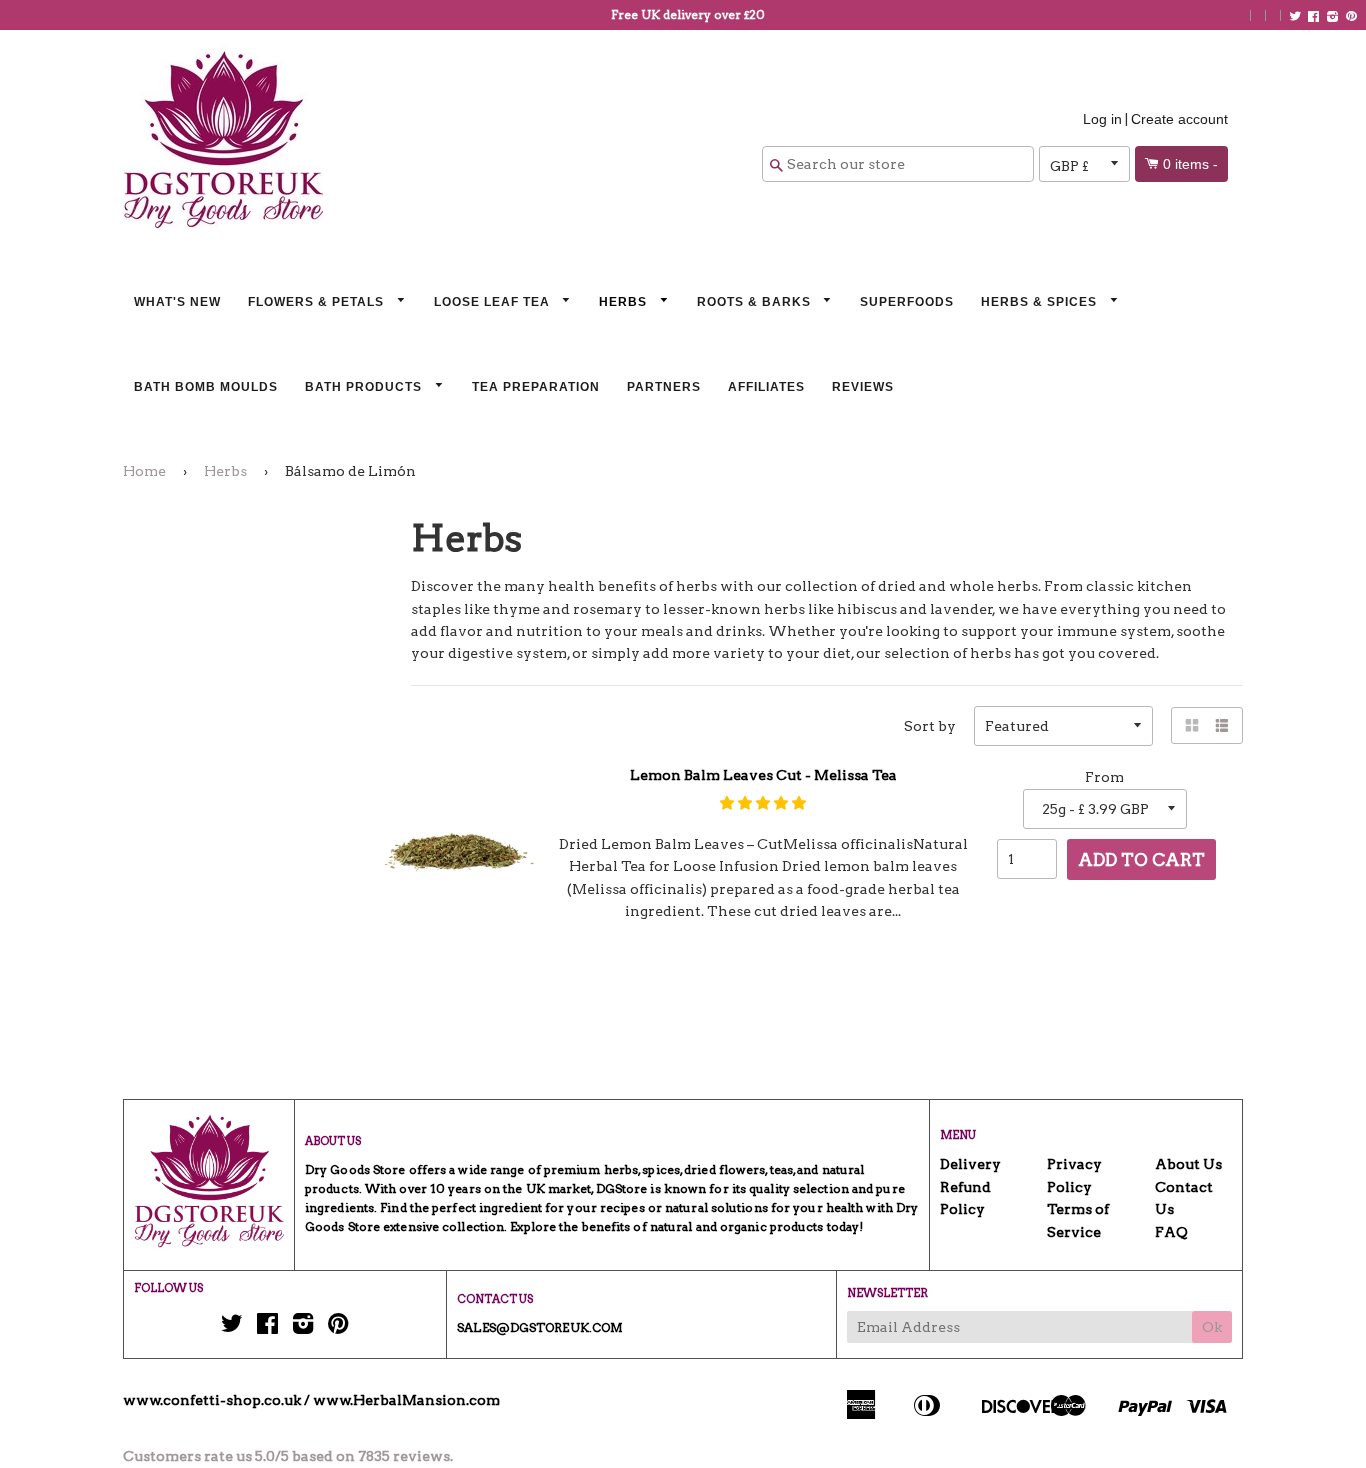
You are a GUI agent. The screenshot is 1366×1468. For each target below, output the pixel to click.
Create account (1179, 119)
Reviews (863, 387)
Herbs (625, 302)
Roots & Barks (756, 302)
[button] (763, 803)
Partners (664, 387)
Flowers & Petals (318, 302)
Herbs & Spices (1041, 302)
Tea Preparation (536, 387)
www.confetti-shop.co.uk (212, 1400)
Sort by (930, 726)
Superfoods (907, 302)
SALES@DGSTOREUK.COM (540, 1327)
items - (1190, 164)
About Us (1188, 1164)
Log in (1102, 119)
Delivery (970, 1164)
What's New (177, 302)
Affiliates (766, 387)
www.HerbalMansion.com (406, 1400)
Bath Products (365, 387)
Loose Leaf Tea (494, 302)
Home (144, 471)
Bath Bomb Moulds (206, 387)
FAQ (1171, 1232)
